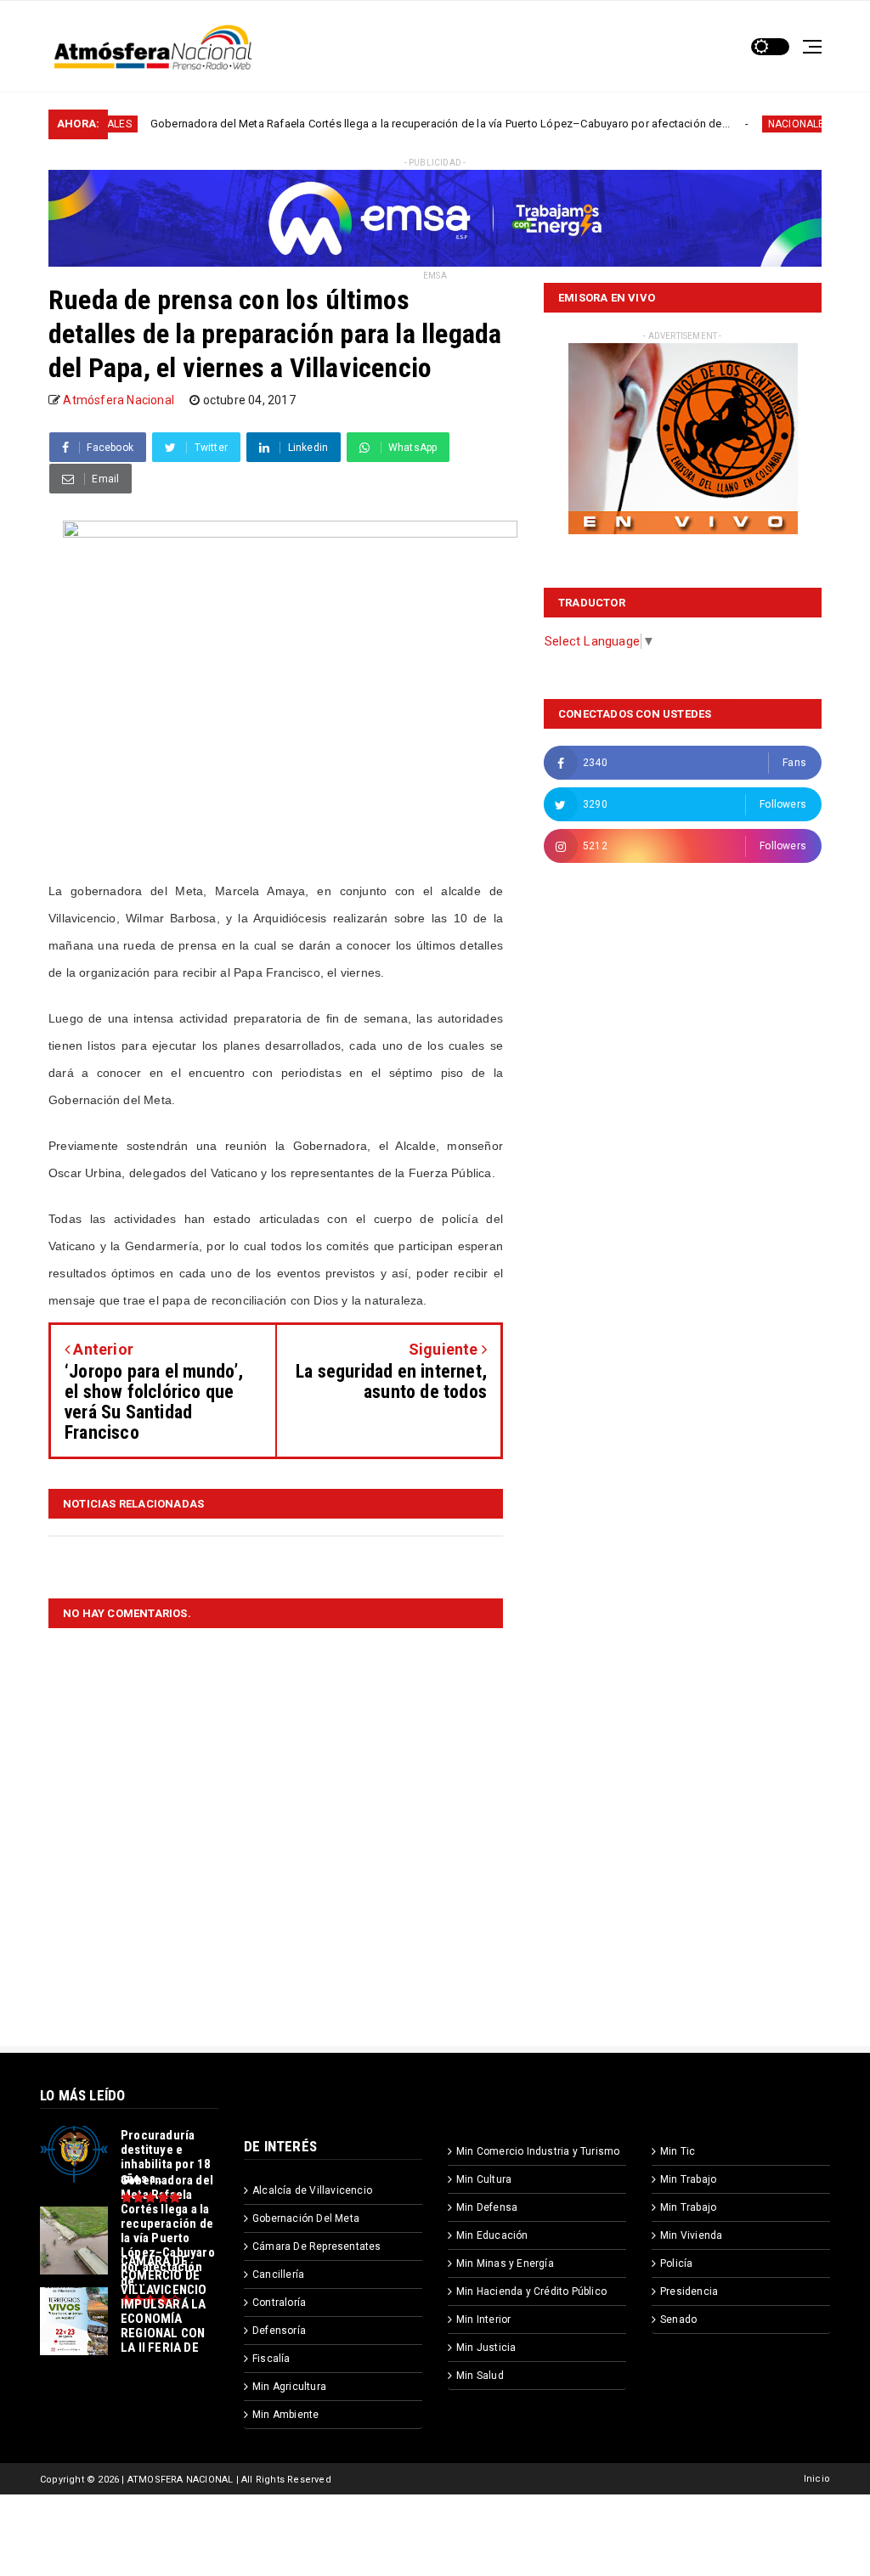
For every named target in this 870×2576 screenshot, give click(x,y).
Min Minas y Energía (505, 2263)
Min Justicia (486, 2348)
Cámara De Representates (317, 2246)
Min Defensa (487, 2207)
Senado (678, 2320)
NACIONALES (735, 124)
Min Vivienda (691, 2235)
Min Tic (678, 2151)
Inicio (817, 2479)
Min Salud (480, 2376)
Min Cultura (484, 2179)
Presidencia (689, 2291)
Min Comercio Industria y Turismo (538, 2151)
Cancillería (278, 2274)
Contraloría (279, 2303)
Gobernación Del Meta (306, 2218)
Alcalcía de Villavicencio (312, 2190)
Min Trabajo (688, 2179)
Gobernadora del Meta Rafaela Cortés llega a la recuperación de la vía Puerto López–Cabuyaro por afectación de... (376, 124)
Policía (676, 2263)
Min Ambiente (285, 2415)
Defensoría (279, 2331)
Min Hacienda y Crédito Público (531, 2291)
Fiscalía (271, 2359)
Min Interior (483, 2320)
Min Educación (492, 2235)
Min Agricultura (289, 2387)
